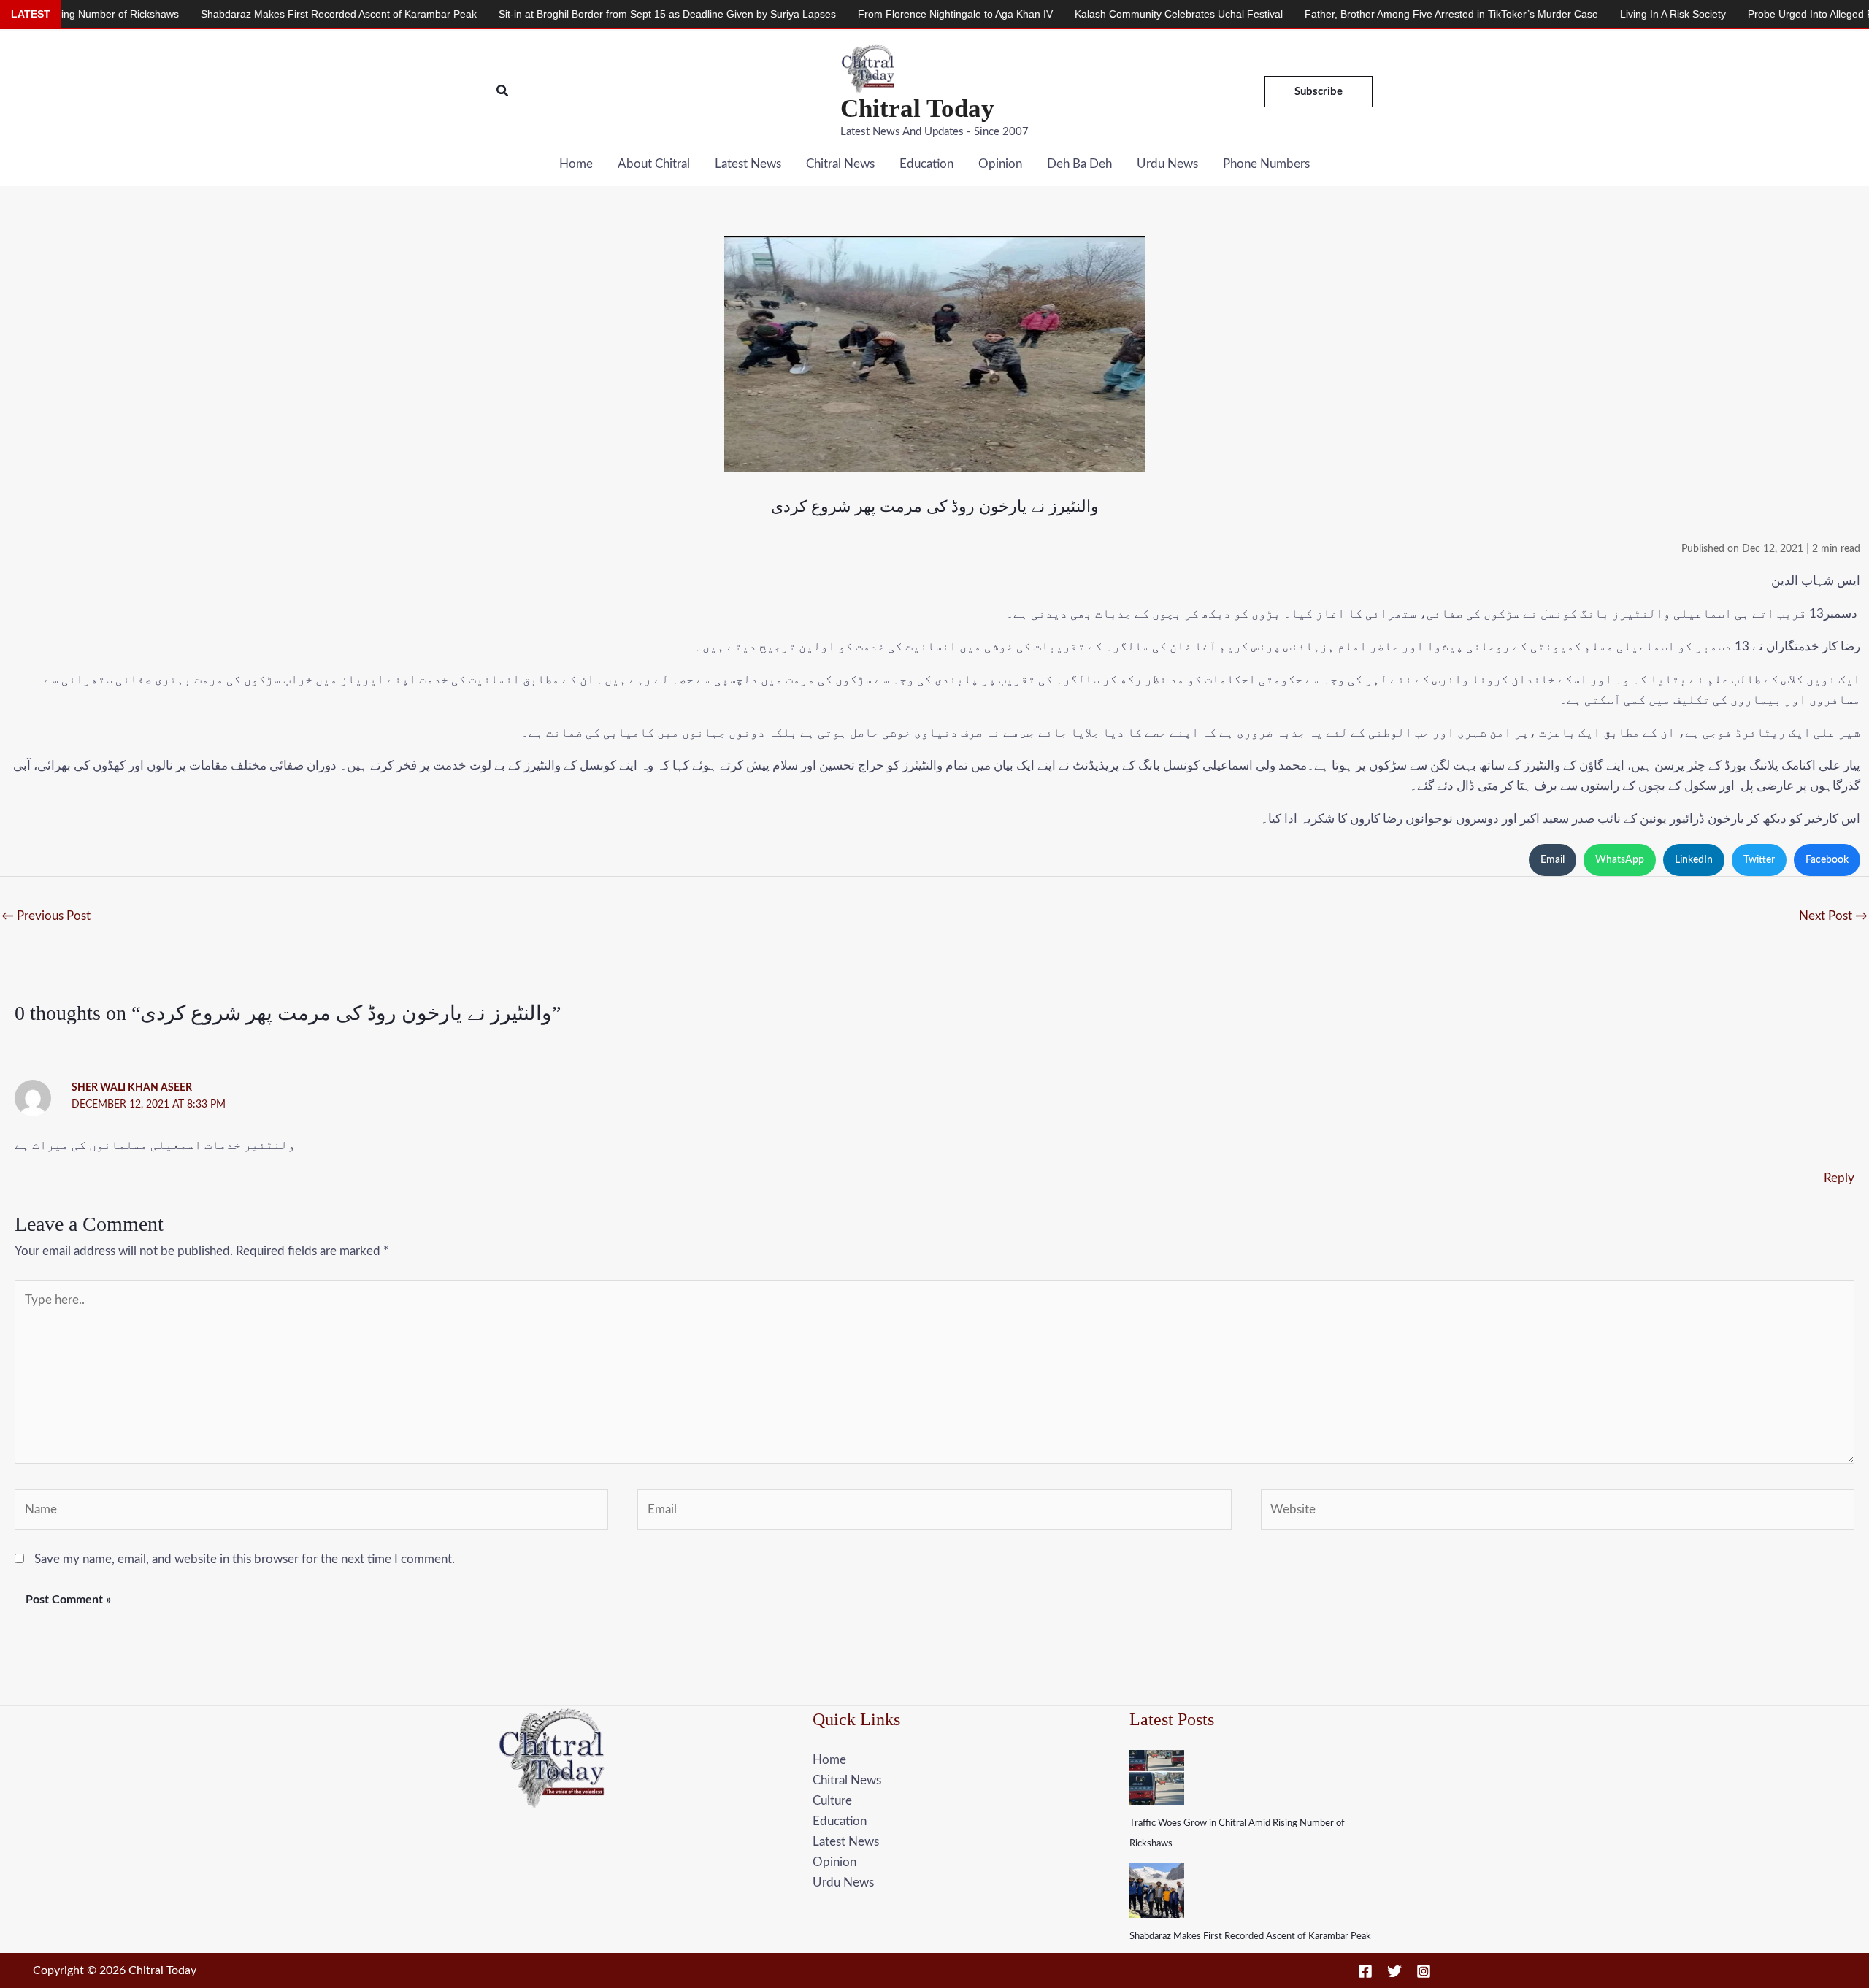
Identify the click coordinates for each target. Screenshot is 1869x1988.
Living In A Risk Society (1551, 14)
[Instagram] (1424, 1971)
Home (576, 164)
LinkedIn (1694, 860)
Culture (832, 1801)
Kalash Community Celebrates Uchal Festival (1057, 14)
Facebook (1827, 860)
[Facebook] (1365, 1971)
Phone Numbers (1266, 164)
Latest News (748, 164)
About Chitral (654, 164)
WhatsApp (1620, 860)
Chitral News (840, 164)
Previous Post (46, 916)
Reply (1839, 1178)
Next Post (1833, 916)
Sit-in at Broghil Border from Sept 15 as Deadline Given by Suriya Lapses (545, 14)
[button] (503, 92)
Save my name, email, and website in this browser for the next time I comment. (245, 1559)
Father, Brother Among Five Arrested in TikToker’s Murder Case (1329, 14)
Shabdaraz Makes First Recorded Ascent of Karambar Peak (1250, 1937)
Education (926, 164)
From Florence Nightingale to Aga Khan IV (833, 14)
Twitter (1759, 860)
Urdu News (1167, 164)
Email (1553, 860)
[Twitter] (1394, 1971)
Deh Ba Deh (1079, 164)
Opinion (1000, 164)
